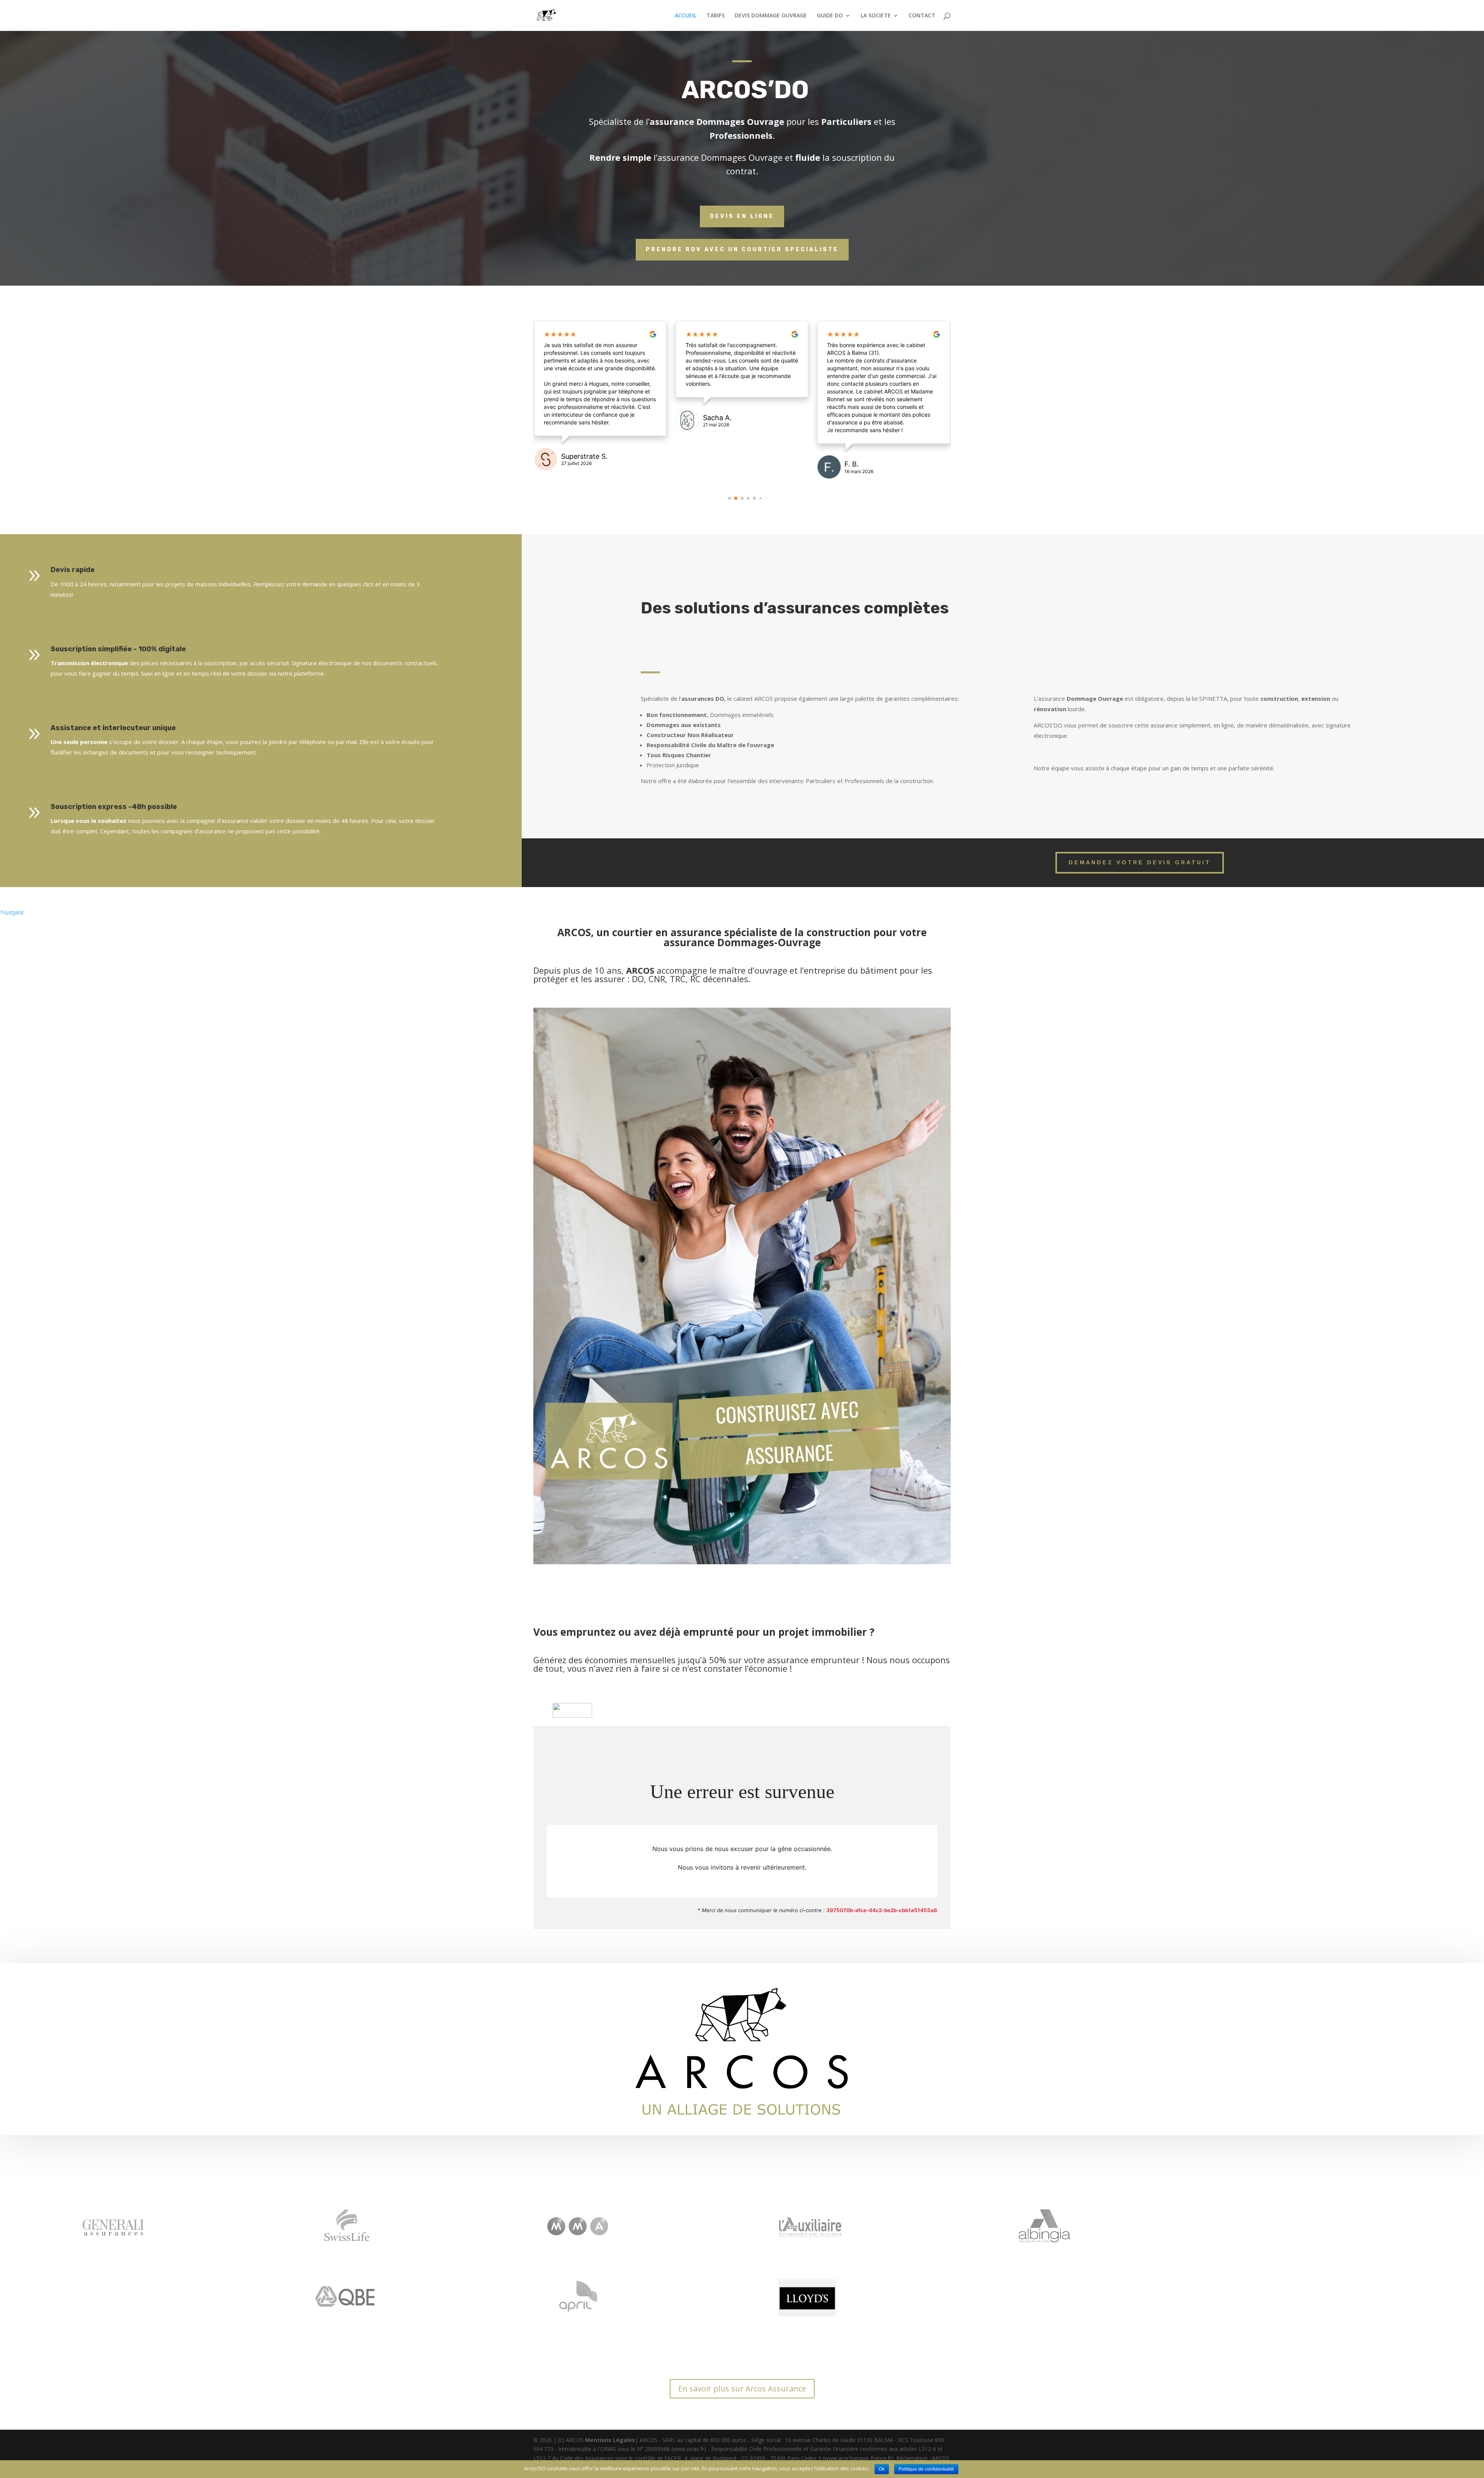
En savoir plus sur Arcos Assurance (742, 2389)
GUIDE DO (830, 16)
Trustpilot (12, 912)
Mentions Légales (610, 2440)
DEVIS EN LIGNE (742, 216)
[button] (730, 498)
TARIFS (716, 16)
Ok (882, 2469)
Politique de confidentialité (926, 2469)
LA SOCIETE (876, 16)
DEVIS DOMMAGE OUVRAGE (771, 16)
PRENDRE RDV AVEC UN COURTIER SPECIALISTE (742, 250)
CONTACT (922, 16)
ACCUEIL (686, 16)
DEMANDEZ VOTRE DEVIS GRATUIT (1140, 862)
